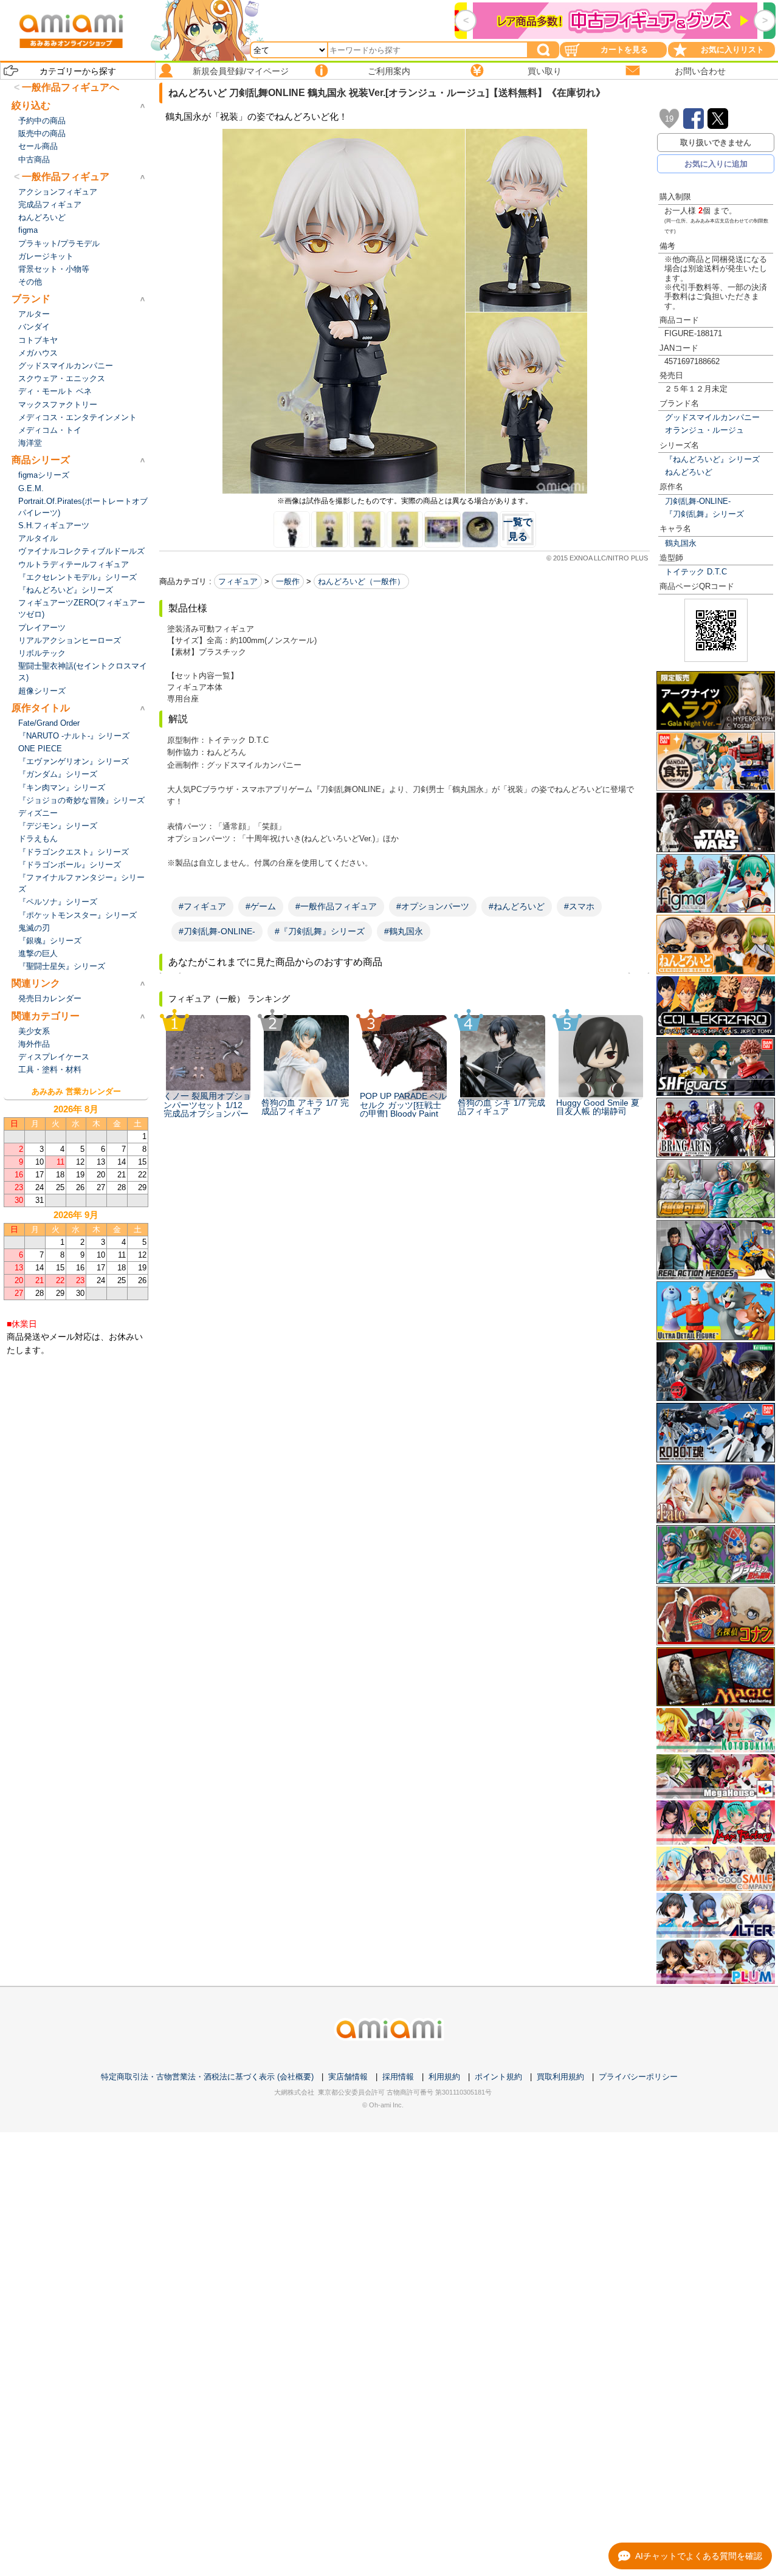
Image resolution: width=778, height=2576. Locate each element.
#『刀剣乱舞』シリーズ (320, 931)
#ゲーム (261, 906)
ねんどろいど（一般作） (361, 581)
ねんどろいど (689, 472)
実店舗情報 (348, 2077)
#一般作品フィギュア (336, 906)
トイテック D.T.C (696, 572)
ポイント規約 (498, 2077)
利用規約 (444, 2077)
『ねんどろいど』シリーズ (712, 459)
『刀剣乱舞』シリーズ (704, 514)
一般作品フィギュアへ (71, 87)
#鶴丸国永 (404, 931)
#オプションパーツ (433, 906)
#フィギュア (202, 906)
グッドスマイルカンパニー (712, 417)
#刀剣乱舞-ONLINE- (217, 931)
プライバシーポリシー (638, 2077)
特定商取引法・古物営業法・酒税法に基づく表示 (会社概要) (207, 2077)
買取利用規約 (560, 2077)
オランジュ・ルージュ (704, 430)
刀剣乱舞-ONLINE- (698, 501)
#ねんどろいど (517, 906)
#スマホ (579, 906)
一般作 (288, 581)
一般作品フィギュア (66, 177)
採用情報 (398, 2077)
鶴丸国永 (681, 543)
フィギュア (238, 581)
